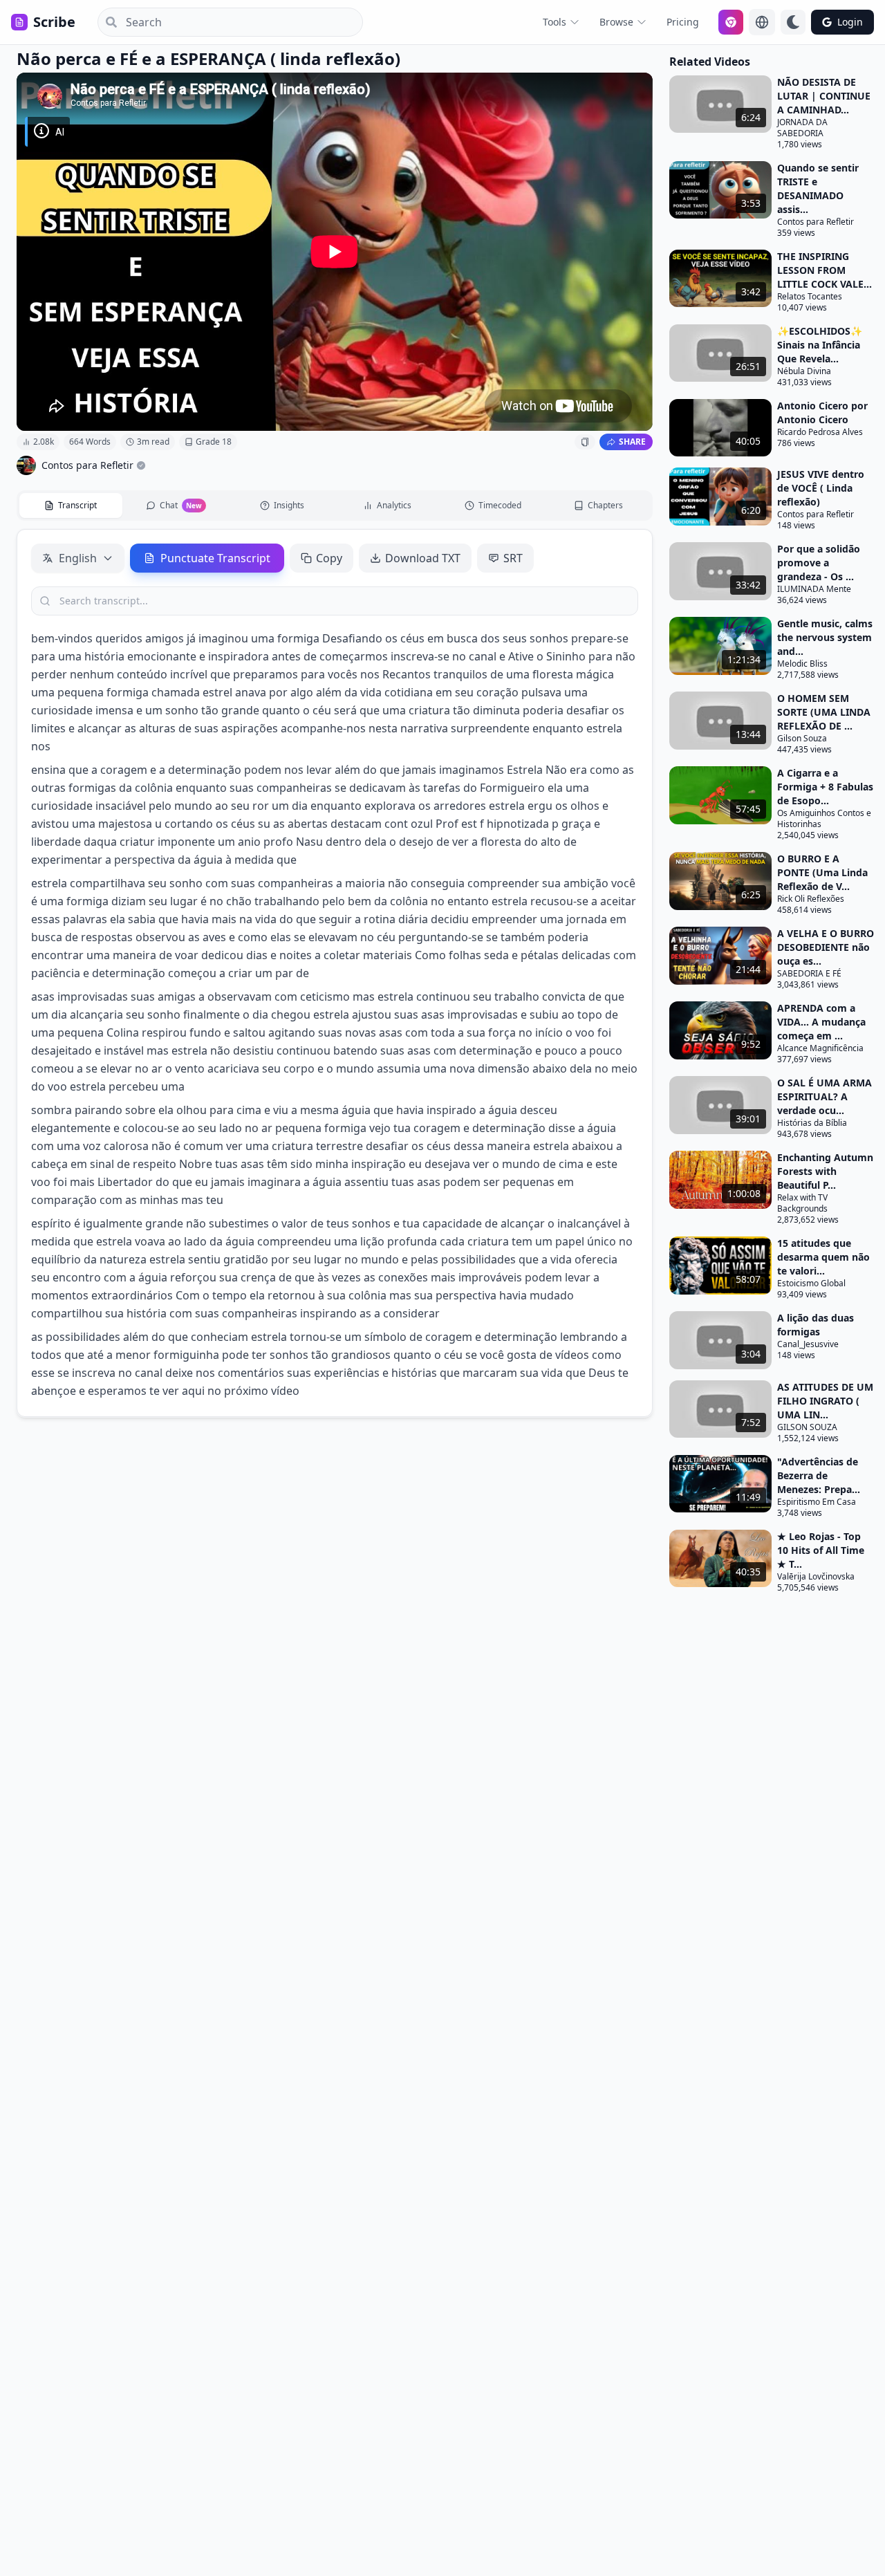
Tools (555, 22)
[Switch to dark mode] (793, 22)
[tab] (71, 506)
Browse (616, 22)
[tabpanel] (335, 973)
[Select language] (762, 22)
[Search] (107, 22)
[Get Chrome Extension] (731, 22)
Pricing (683, 22)
